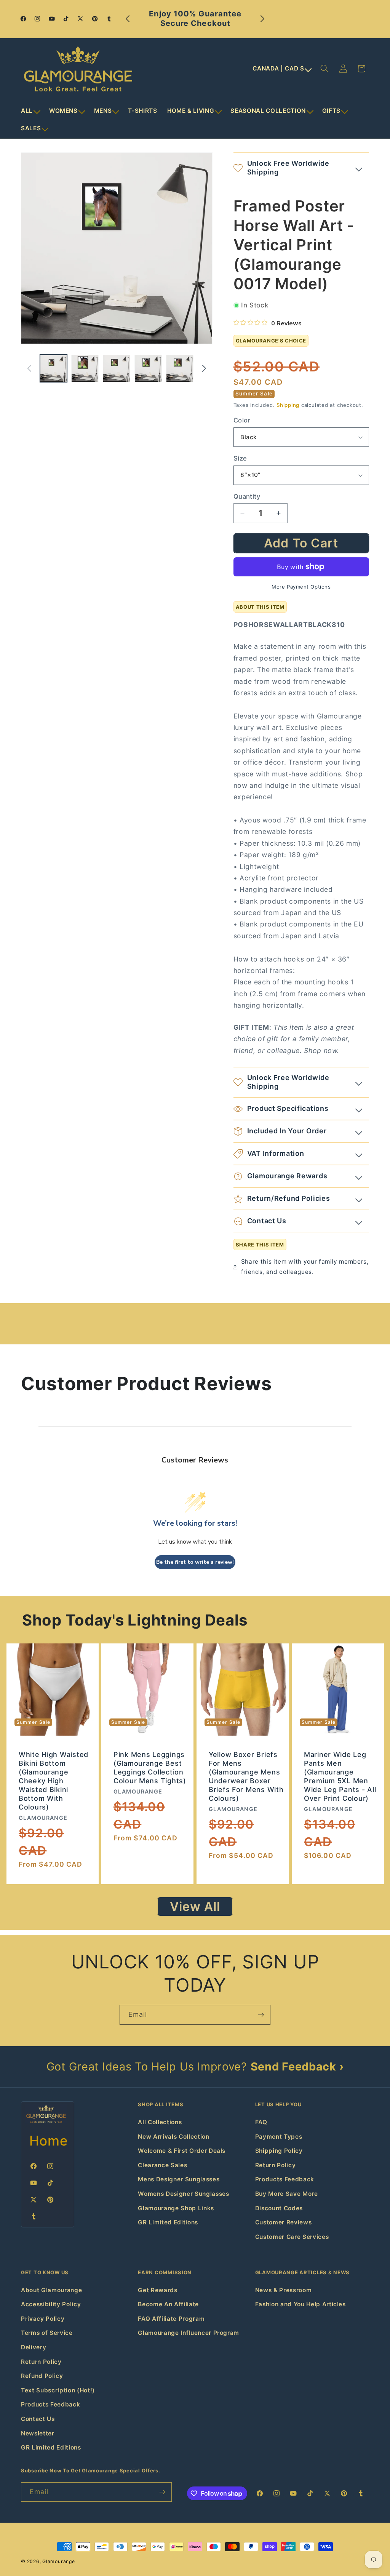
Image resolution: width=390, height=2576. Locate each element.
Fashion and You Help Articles (300, 2304)
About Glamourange (51, 2290)
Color (242, 420)
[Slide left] (29, 368)
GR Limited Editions (168, 2222)
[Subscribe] (261, 2015)
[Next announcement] (262, 19)
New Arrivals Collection (173, 2137)
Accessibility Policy (51, 2304)
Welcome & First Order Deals (182, 2151)
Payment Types (279, 2137)
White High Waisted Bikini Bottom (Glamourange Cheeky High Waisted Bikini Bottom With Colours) (54, 1781)
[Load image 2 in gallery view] (85, 368)
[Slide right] (204, 368)
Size (240, 458)
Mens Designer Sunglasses (179, 2179)
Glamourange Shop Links (176, 2208)
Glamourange (58, 2561)
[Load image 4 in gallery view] (148, 368)
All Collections (160, 2122)
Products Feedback (285, 2179)
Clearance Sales (162, 2165)
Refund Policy (42, 2376)
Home (49, 2141)
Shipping (288, 405)
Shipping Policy (279, 2151)
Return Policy (276, 2165)
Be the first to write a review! (195, 1562)
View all (195, 1906)
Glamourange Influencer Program (189, 2333)
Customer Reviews (284, 2222)
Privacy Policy (43, 2319)
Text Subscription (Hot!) (58, 2390)
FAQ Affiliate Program (171, 2319)
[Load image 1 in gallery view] (54, 368)
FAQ (261, 2122)
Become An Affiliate (168, 2304)
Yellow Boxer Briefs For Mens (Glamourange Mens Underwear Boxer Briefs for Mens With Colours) (246, 1776)
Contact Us (38, 2419)
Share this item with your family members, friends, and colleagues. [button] (305, 1267)
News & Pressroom (284, 2290)
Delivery (34, 2347)
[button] (30, 111)
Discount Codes (279, 2208)
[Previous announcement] (128, 19)
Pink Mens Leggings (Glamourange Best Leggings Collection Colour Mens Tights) (150, 1768)
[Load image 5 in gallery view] (180, 368)
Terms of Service (47, 2333)
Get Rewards (157, 2290)
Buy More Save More (287, 2194)
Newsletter (38, 2433)
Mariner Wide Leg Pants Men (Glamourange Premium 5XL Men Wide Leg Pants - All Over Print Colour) (340, 1776)
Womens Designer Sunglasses (183, 2194)
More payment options (301, 587)
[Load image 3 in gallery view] (117, 368)
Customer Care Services (292, 2237)
